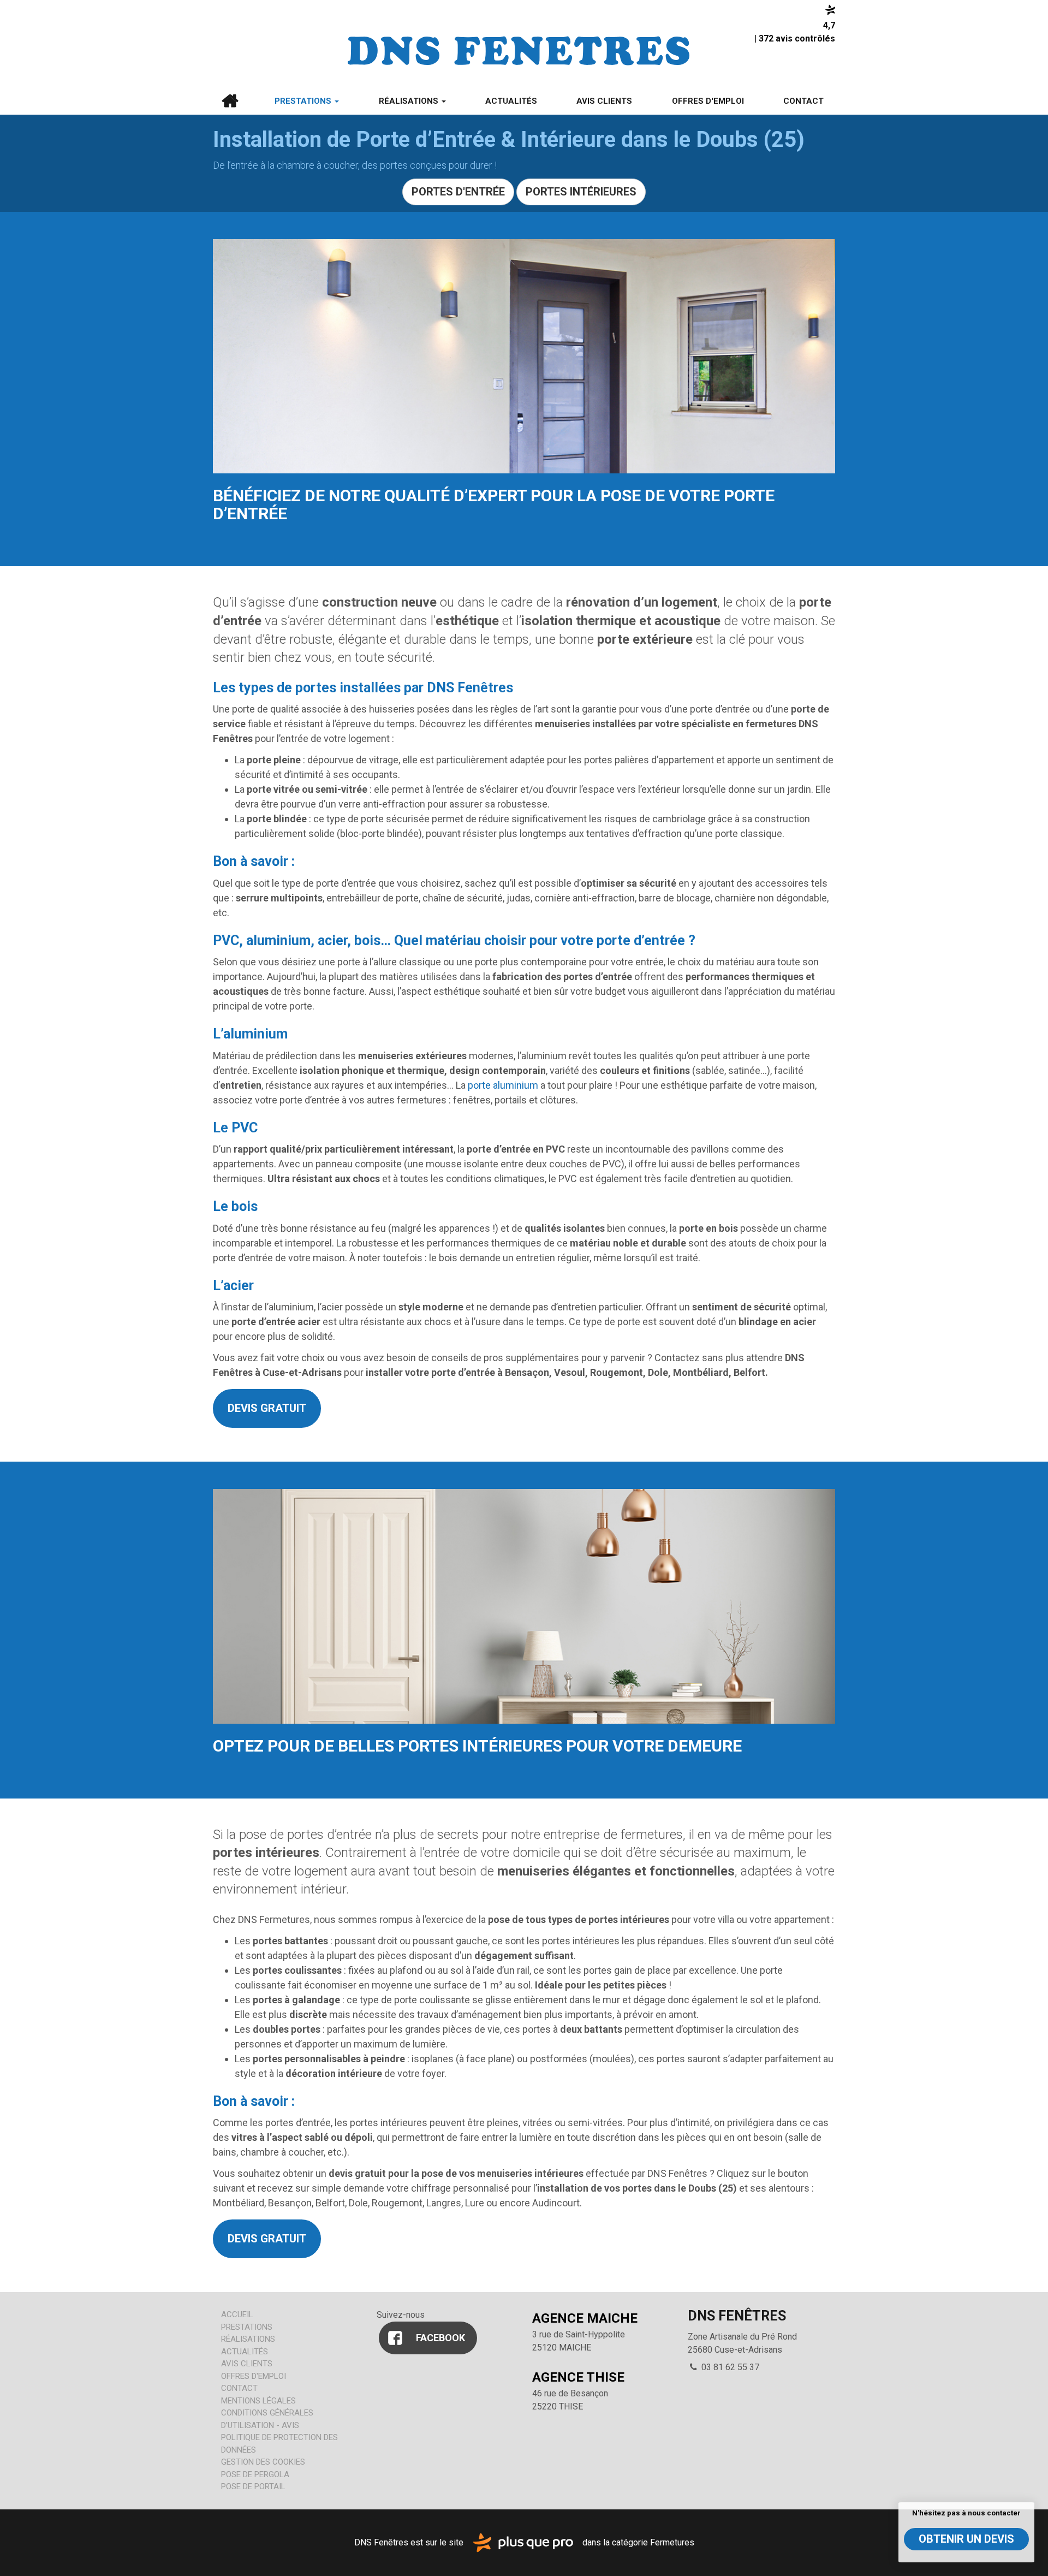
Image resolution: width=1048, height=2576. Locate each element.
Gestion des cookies (263, 2462)
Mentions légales (258, 2401)
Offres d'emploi (708, 101)
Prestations (304, 101)
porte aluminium (503, 1085)
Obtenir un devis (966, 2539)
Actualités (511, 101)
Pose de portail (253, 2486)
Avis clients (604, 101)
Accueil (230, 101)
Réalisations (410, 101)
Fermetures (672, 2542)
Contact (803, 101)
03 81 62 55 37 (729, 2367)
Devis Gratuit (267, 1408)
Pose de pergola (255, 2474)
